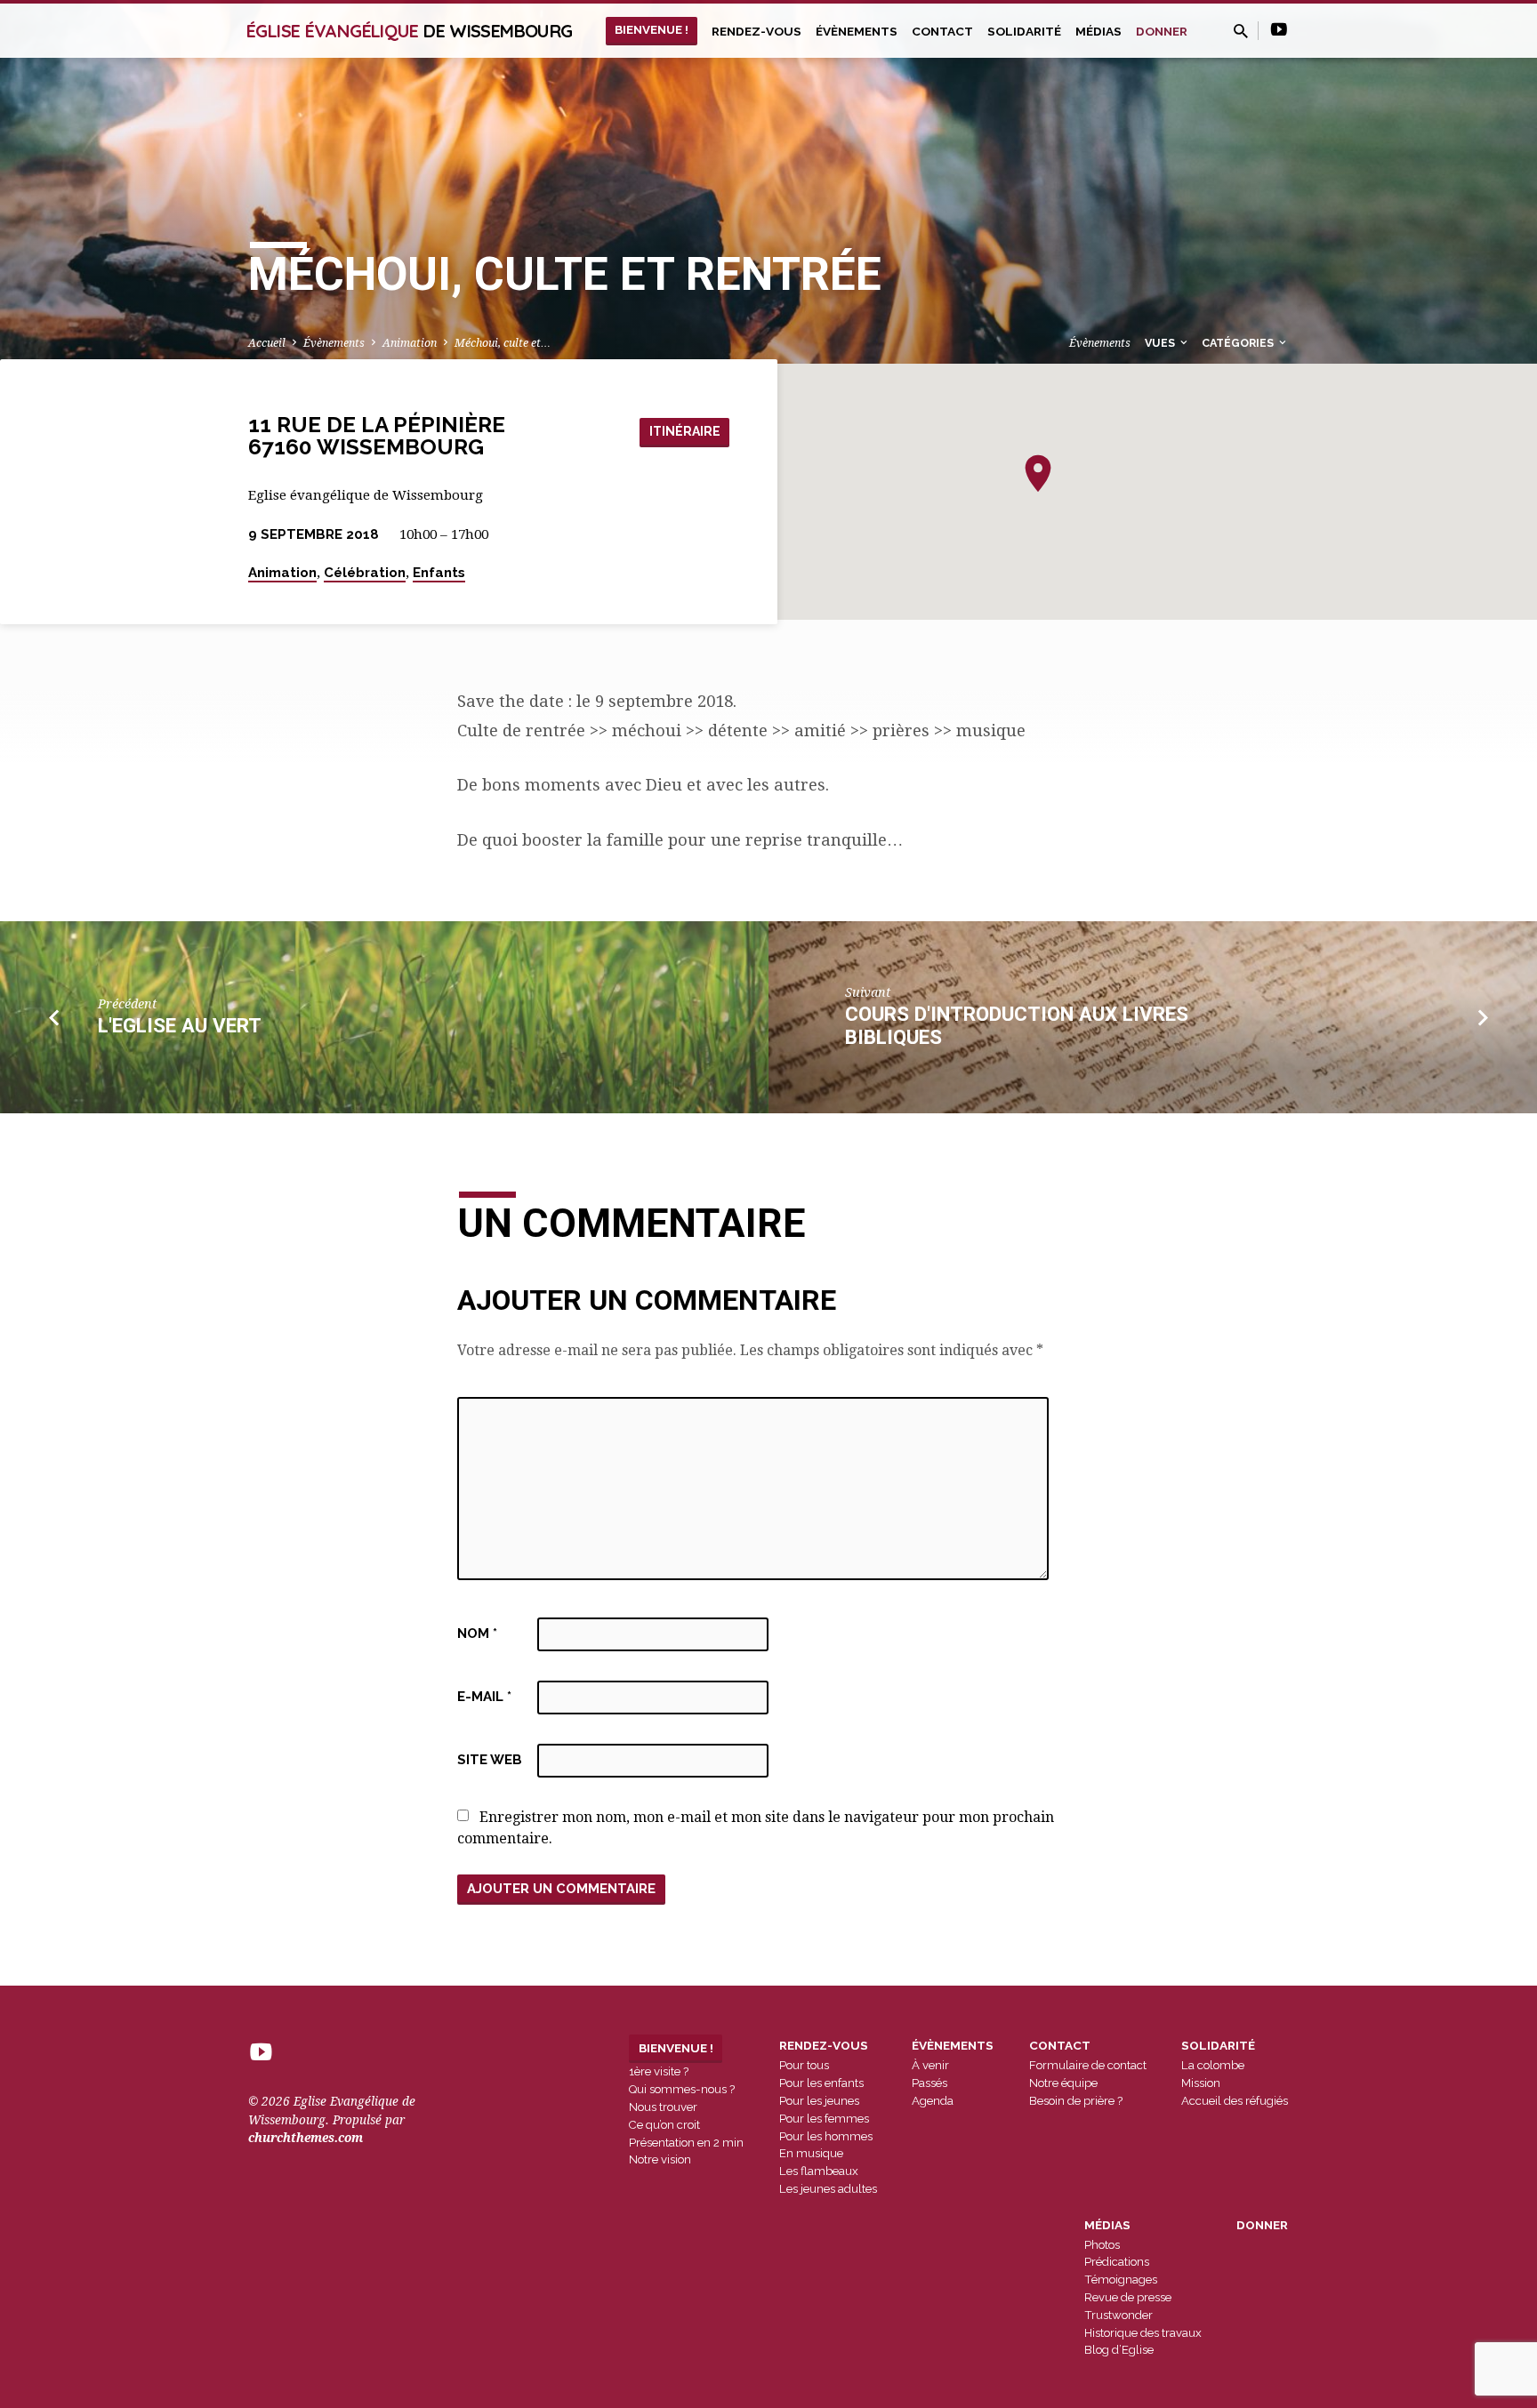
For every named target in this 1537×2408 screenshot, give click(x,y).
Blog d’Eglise (1119, 2350)
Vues (1161, 343)
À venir (930, 2065)
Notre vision (660, 2159)
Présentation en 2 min (686, 2143)
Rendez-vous (756, 31)
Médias (1098, 31)
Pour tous (804, 2065)
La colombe (1213, 2065)
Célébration (365, 573)
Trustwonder (1119, 2315)
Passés (929, 2083)
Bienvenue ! (652, 29)
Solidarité (1024, 31)
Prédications (1117, 2262)
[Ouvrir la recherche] (1241, 32)
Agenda (933, 2101)
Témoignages (1121, 2280)
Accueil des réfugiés (1235, 2101)
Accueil (267, 343)
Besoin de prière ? (1076, 2101)
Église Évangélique (409, 31)
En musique (811, 2153)
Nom (477, 1633)
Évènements (857, 31)
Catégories (1239, 343)
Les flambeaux (819, 2171)
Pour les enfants (821, 2083)
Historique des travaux (1143, 2333)
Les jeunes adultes (828, 2189)
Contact (942, 31)
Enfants (439, 573)
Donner (1162, 31)
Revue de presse (1128, 2297)
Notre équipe (1063, 2083)
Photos (1102, 2245)
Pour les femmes (824, 2119)
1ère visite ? (659, 2071)
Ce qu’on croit (664, 2125)
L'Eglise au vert (180, 1025)
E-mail (484, 1697)
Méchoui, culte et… (503, 343)
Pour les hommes (826, 2136)
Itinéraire (685, 431)
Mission (1201, 2083)
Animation (410, 343)
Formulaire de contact (1088, 2065)
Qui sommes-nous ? (682, 2089)
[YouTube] (1279, 30)
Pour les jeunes (819, 2101)
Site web (490, 1760)
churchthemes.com (306, 2138)
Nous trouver (663, 2107)
